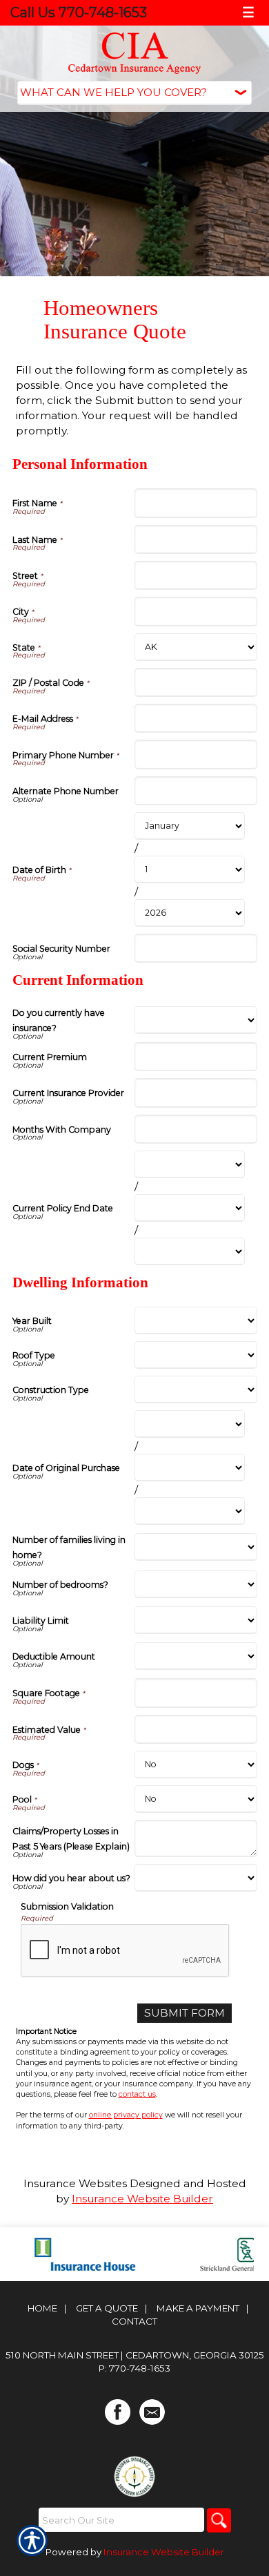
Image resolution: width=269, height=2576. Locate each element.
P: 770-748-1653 (134, 2368)
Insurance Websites (75, 2183)
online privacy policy (126, 2115)
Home (42, 2308)
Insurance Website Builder (142, 2199)
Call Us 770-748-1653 (79, 12)
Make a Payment (198, 2308)
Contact (134, 2321)
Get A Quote (107, 2308)
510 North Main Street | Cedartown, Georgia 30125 (135, 2355)
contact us (137, 2094)
